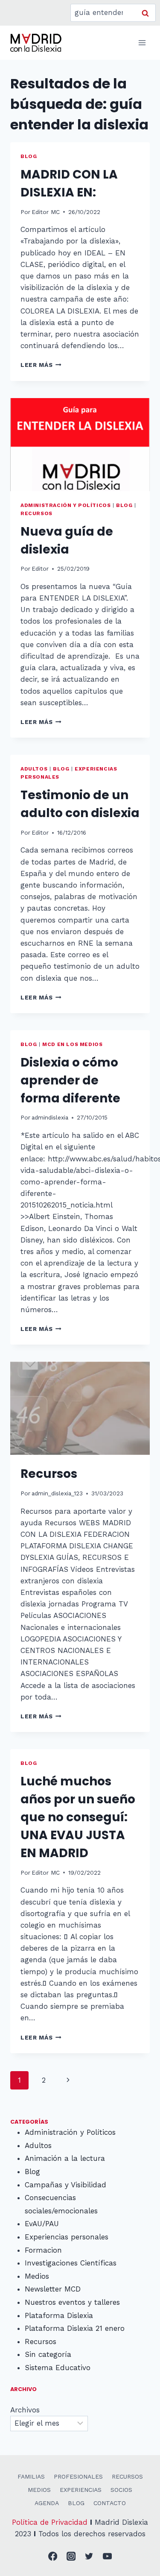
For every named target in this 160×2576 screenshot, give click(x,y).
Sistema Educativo (58, 2368)
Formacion (43, 2250)
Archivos (25, 2410)
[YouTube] (107, 2557)
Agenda (47, 2503)
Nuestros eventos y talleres (72, 2302)
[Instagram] (71, 2557)
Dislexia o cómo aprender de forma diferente (70, 1080)
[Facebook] (53, 2557)
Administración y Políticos (65, 505)
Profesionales (78, 2476)
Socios (121, 2490)
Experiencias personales (67, 2237)
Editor (40, 569)
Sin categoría (48, 2354)
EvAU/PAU (42, 2224)
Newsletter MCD (53, 2289)
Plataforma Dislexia (59, 2315)
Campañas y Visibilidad (65, 2185)
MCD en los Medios (72, 1044)
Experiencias (81, 2490)
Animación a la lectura (65, 2158)
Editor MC (46, 212)
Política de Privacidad (50, 2522)
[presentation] (80, 445)
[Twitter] (89, 2557)
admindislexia (50, 1117)
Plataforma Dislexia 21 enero (75, 2328)
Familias (31, 2476)
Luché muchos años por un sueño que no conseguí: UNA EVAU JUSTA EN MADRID (78, 1817)
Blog (29, 156)
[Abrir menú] (142, 42)
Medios (37, 2276)
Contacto (110, 2503)
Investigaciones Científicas (71, 2263)
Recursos (36, 513)
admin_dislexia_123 (57, 1493)
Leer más (41, 365)
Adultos (34, 769)
